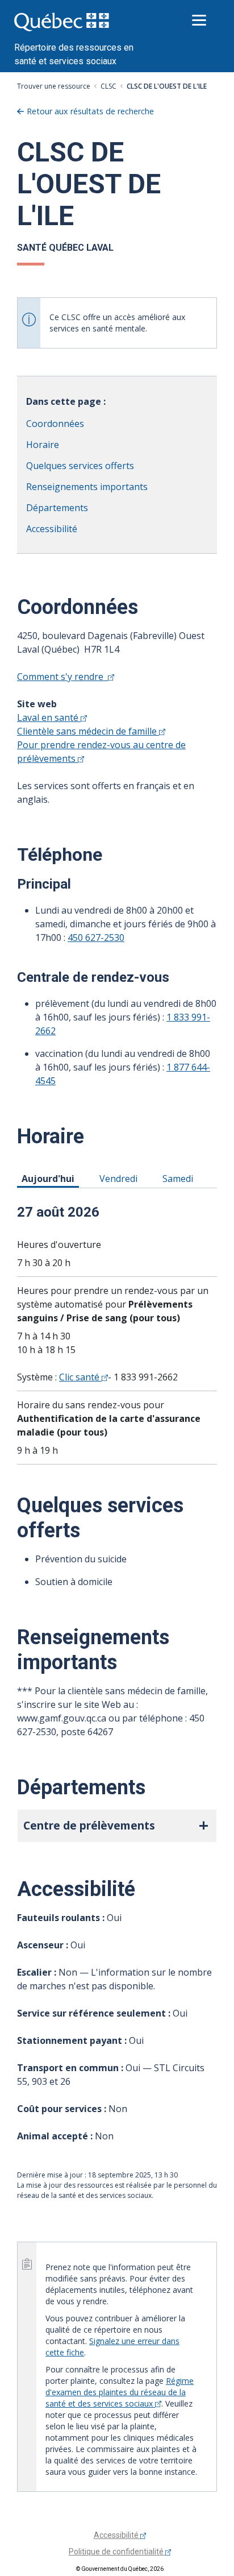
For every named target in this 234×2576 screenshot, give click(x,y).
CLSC (108, 86)
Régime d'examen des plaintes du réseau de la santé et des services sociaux (120, 2392)
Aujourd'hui (50, 1178)
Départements (57, 508)
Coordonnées (55, 424)
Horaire (43, 445)
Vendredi (120, 1178)
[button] (117, 1826)
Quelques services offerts (80, 466)
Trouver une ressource (54, 86)
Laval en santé (49, 717)
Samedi (180, 1178)
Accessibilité (52, 529)
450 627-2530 (96, 938)
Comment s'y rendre (62, 677)
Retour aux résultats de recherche (90, 111)
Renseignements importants (87, 487)
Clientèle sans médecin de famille (88, 731)
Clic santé (80, 1377)
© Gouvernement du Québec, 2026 (120, 2569)
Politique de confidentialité (117, 2552)
